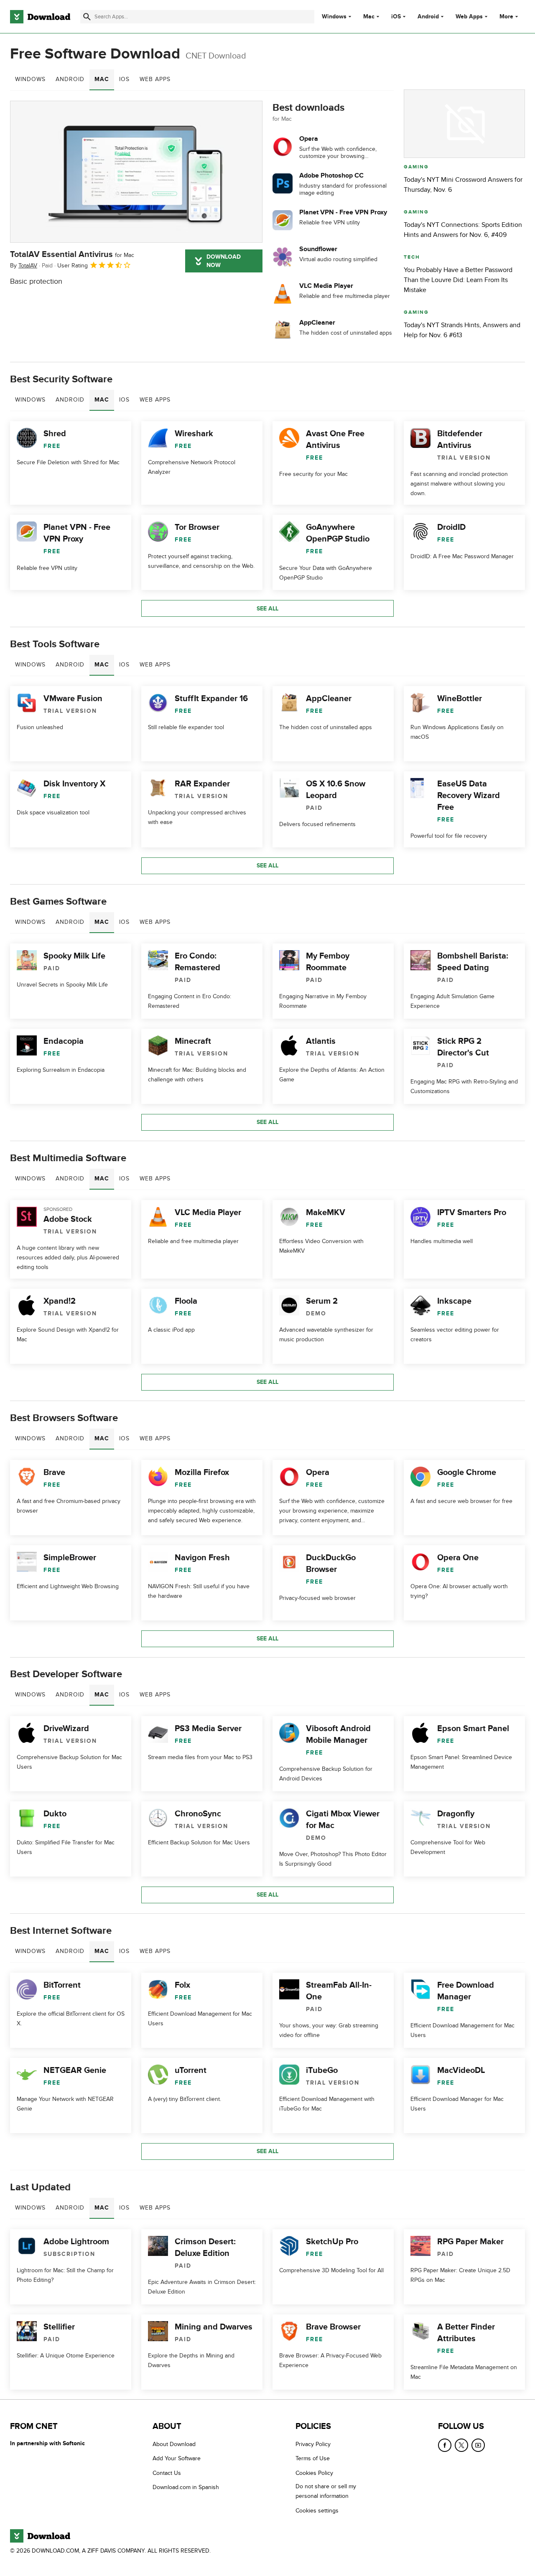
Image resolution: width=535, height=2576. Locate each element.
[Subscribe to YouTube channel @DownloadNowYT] (478, 2445)
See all (267, 609)
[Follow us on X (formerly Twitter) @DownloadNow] (461, 2445)
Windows (334, 17)
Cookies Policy (314, 2473)
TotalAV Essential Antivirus (72, 254)
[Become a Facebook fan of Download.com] (445, 2445)
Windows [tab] (30, 79)
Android (428, 17)
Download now (224, 261)
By (24, 266)
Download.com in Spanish (186, 2487)
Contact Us (167, 2473)
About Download (174, 2444)
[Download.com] (40, 17)
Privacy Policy (313, 2444)
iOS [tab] (124, 79)
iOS (396, 17)
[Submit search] (87, 17)
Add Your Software (177, 2459)
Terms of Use (313, 2459)
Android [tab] (70, 79)
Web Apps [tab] (155, 79)
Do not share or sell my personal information (326, 2491)
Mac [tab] (102, 79)
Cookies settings (317, 2511)
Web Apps (469, 17)
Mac (369, 17)
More (506, 17)
